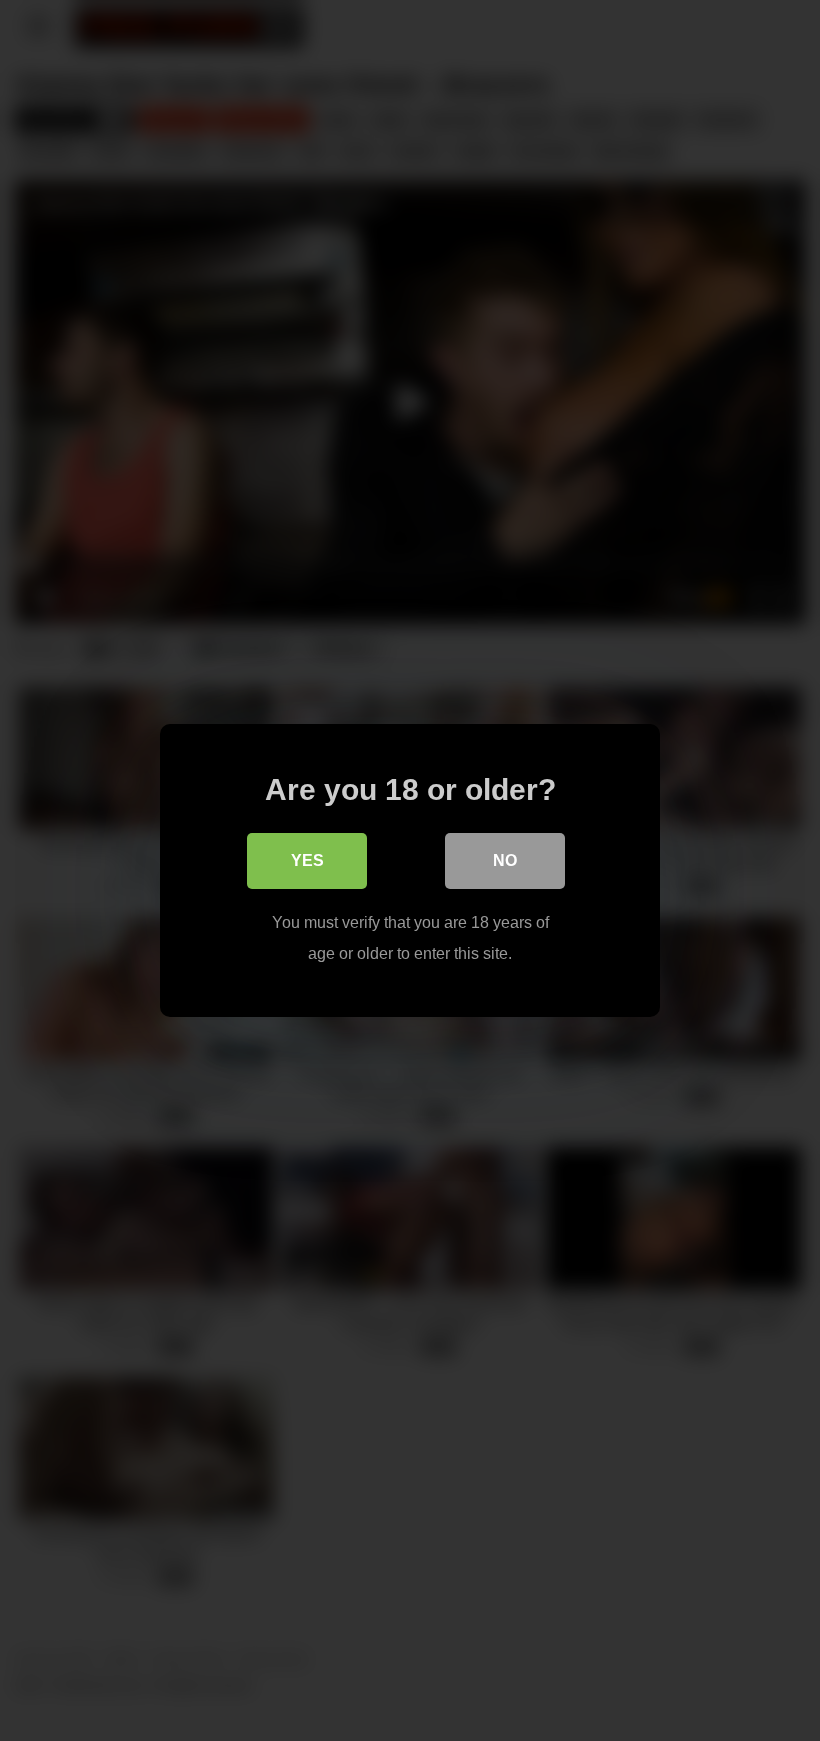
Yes (307, 860)
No (505, 860)
